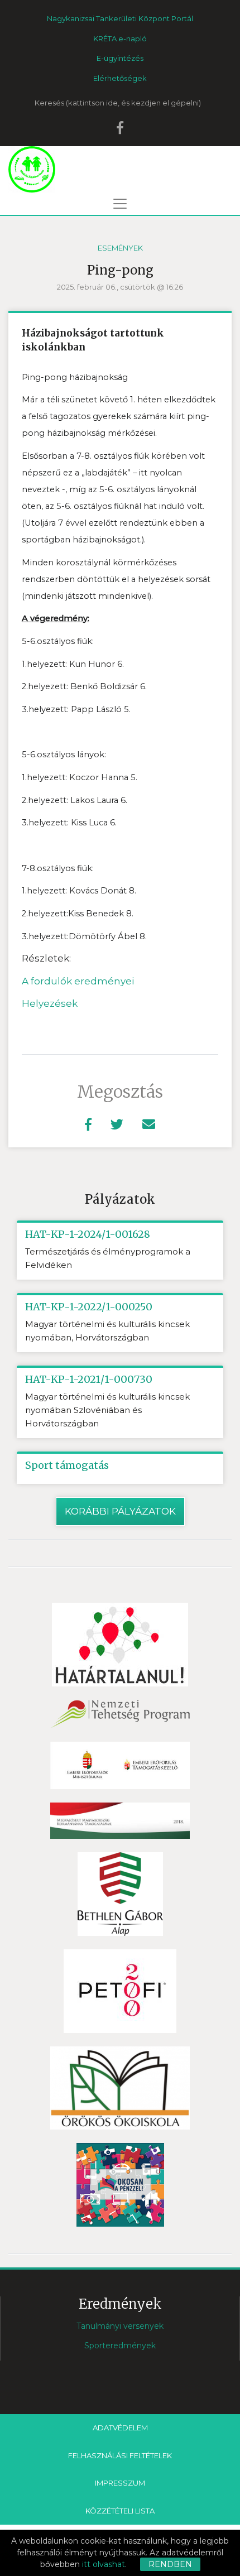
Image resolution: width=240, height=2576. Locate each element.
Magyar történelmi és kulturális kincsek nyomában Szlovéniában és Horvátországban (107, 1410)
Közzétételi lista (120, 2511)
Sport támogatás (67, 1465)
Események (120, 248)
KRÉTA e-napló (120, 39)
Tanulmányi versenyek (120, 2326)
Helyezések (50, 1003)
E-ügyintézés (120, 58)
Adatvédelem (120, 2428)
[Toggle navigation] (120, 204)
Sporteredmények (120, 2346)
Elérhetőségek (120, 78)
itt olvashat (104, 2564)
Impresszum (120, 2483)
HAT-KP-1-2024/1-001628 (88, 1234)
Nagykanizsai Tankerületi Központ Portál (120, 18)
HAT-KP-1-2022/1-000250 (89, 1307)
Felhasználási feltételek (120, 2455)
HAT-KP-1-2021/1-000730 (89, 1380)
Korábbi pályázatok (120, 1511)
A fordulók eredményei (78, 981)
